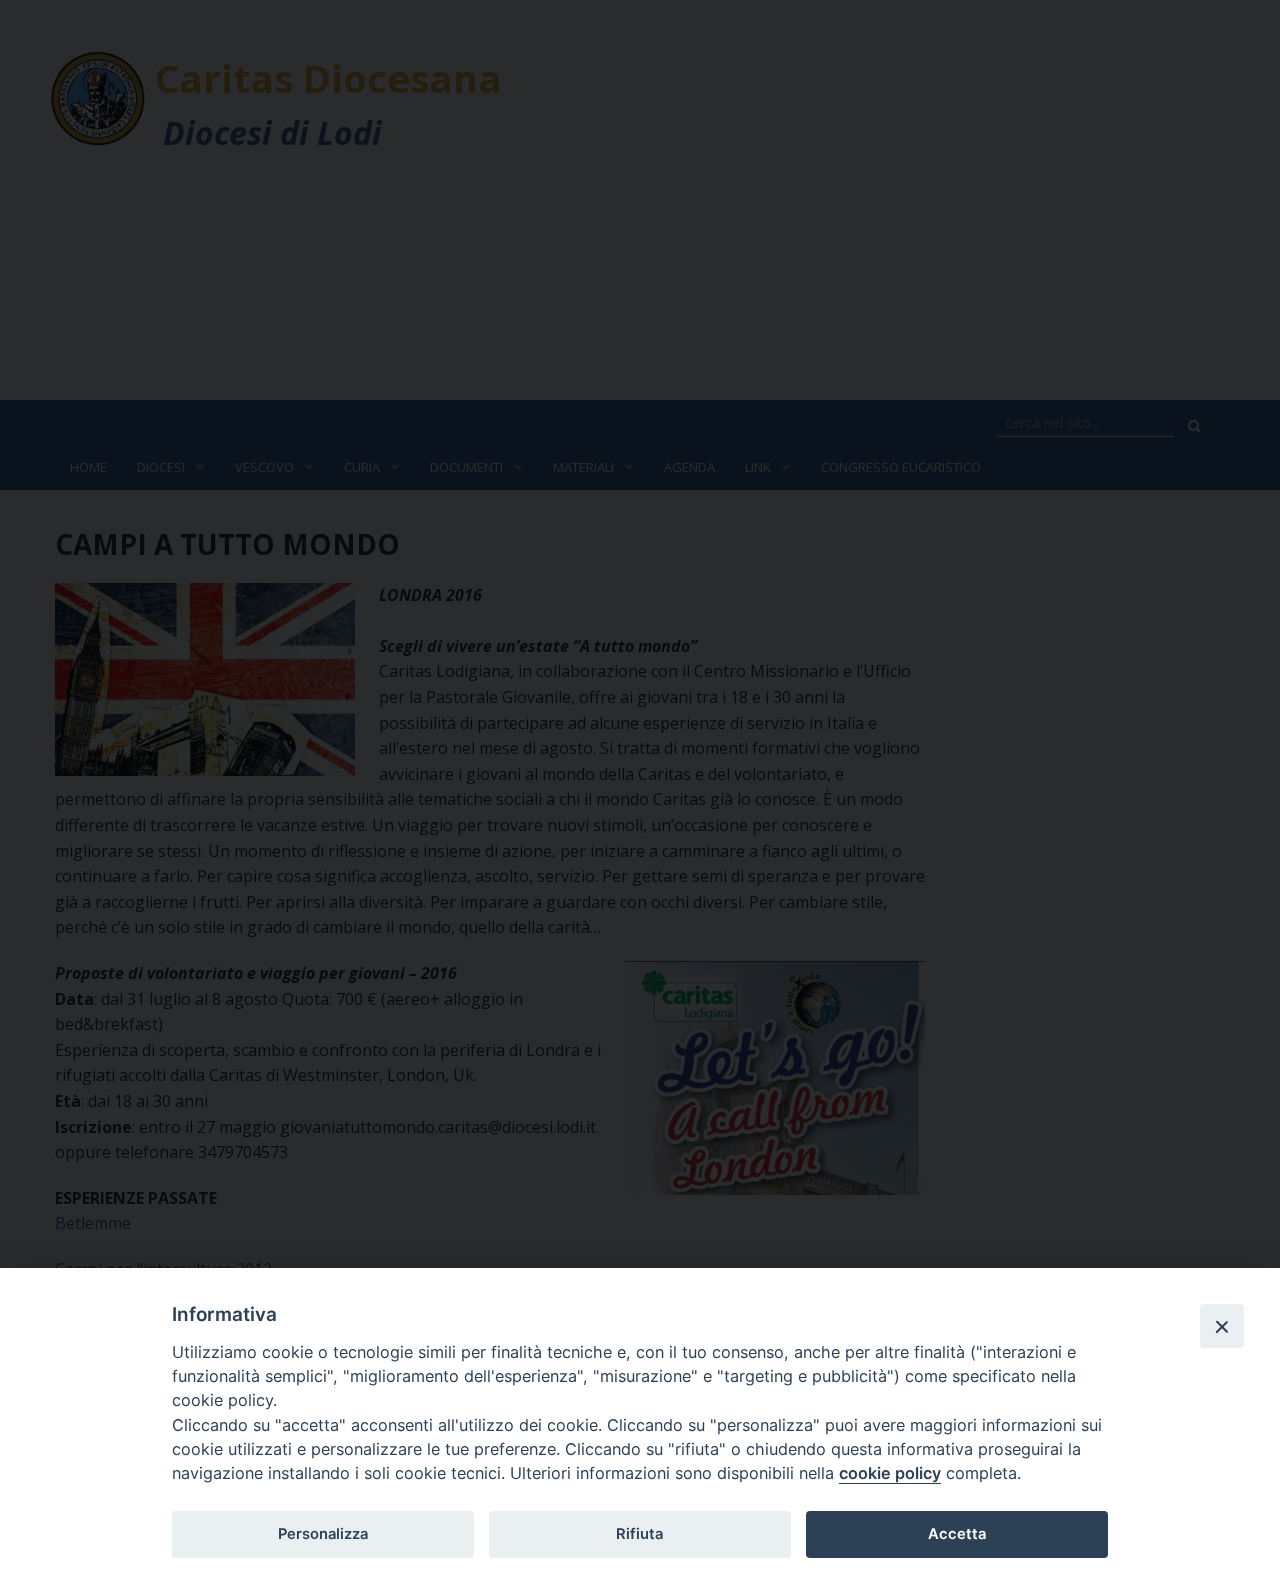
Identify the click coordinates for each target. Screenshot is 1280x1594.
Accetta (957, 1534)
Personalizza (323, 1534)
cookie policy (890, 1473)
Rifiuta (639, 1534)
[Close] (1222, 1326)
